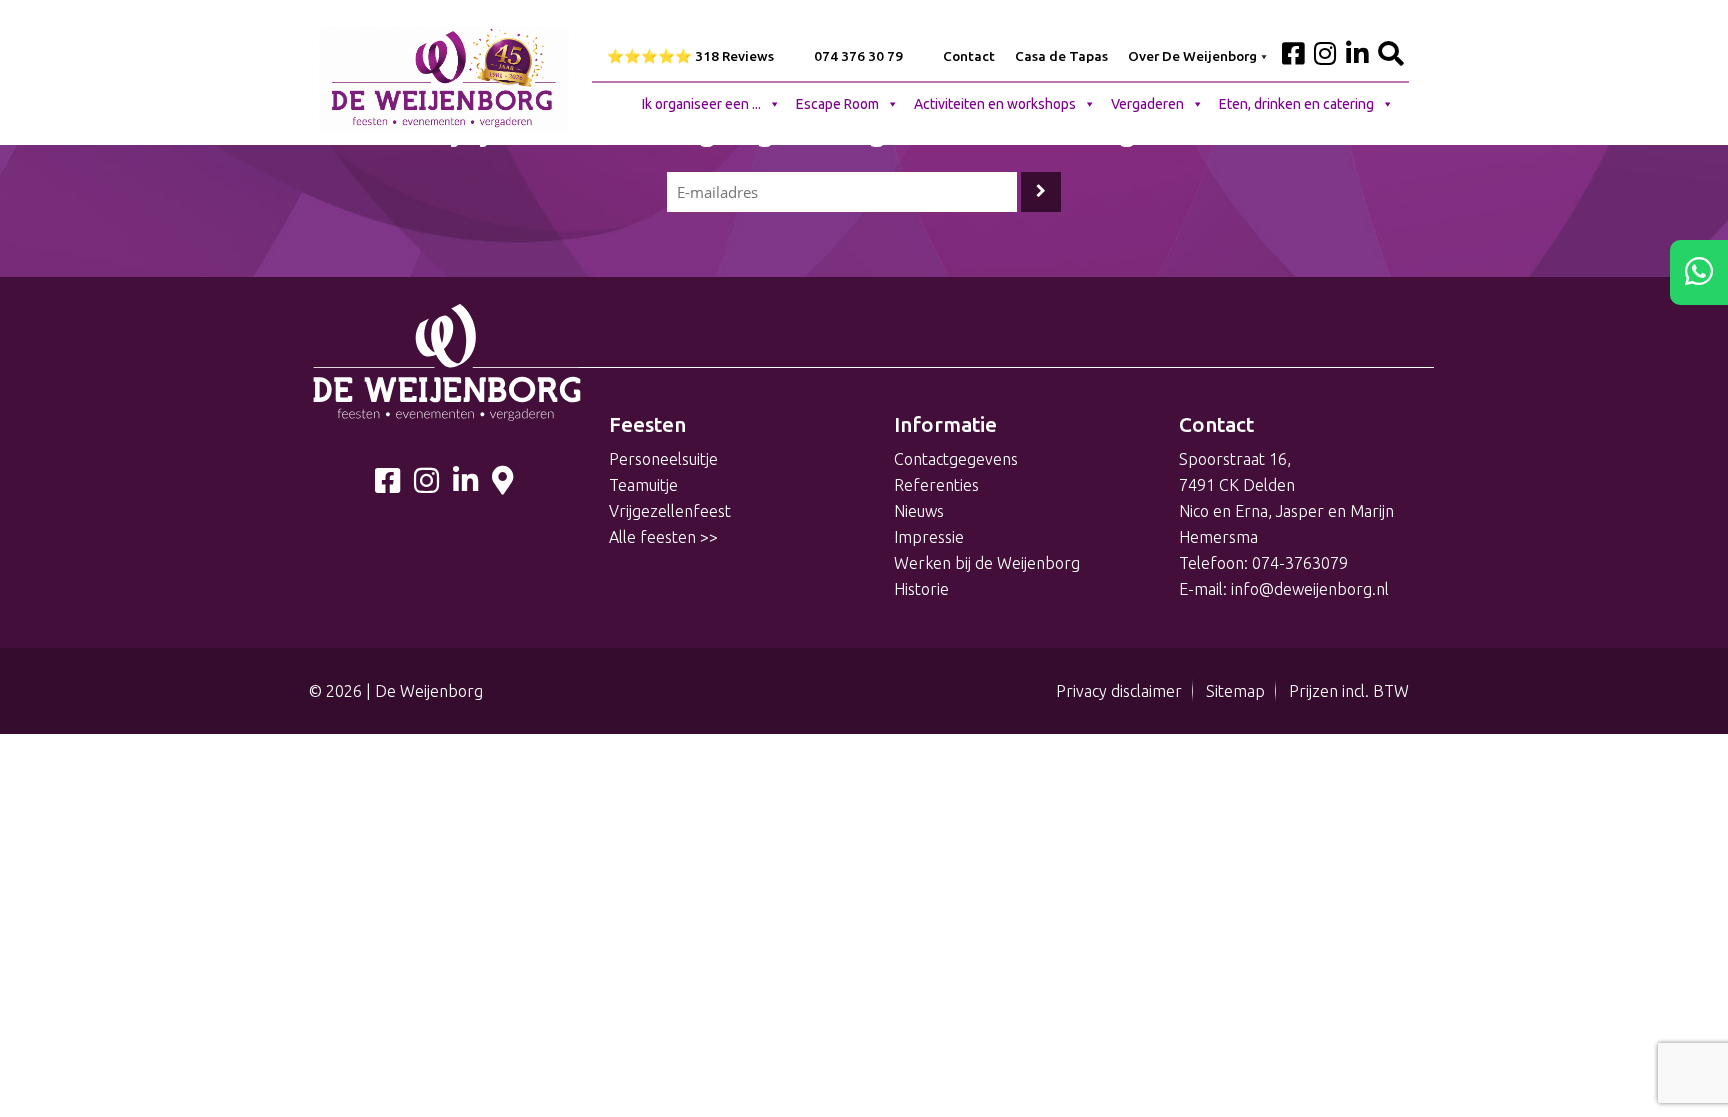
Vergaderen (1147, 104)
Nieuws (919, 511)
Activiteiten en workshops (995, 104)
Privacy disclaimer (1119, 691)
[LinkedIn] (465, 485)
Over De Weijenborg (1192, 56)
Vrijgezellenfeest (670, 511)
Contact (969, 56)
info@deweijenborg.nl (1310, 589)
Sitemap (1235, 691)
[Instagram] (426, 485)
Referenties (936, 485)
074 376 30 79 (858, 56)
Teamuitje (643, 485)
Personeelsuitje (663, 459)
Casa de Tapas (1061, 56)
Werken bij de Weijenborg (987, 563)
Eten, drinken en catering (1296, 104)
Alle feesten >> (663, 537)
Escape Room (837, 104)
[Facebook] (387, 485)
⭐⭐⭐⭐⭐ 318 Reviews (690, 56)
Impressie (929, 537)
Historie (921, 589)
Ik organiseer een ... (701, 104)
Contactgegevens (956, 459)
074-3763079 (1300, 563)
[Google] (503, 485)
